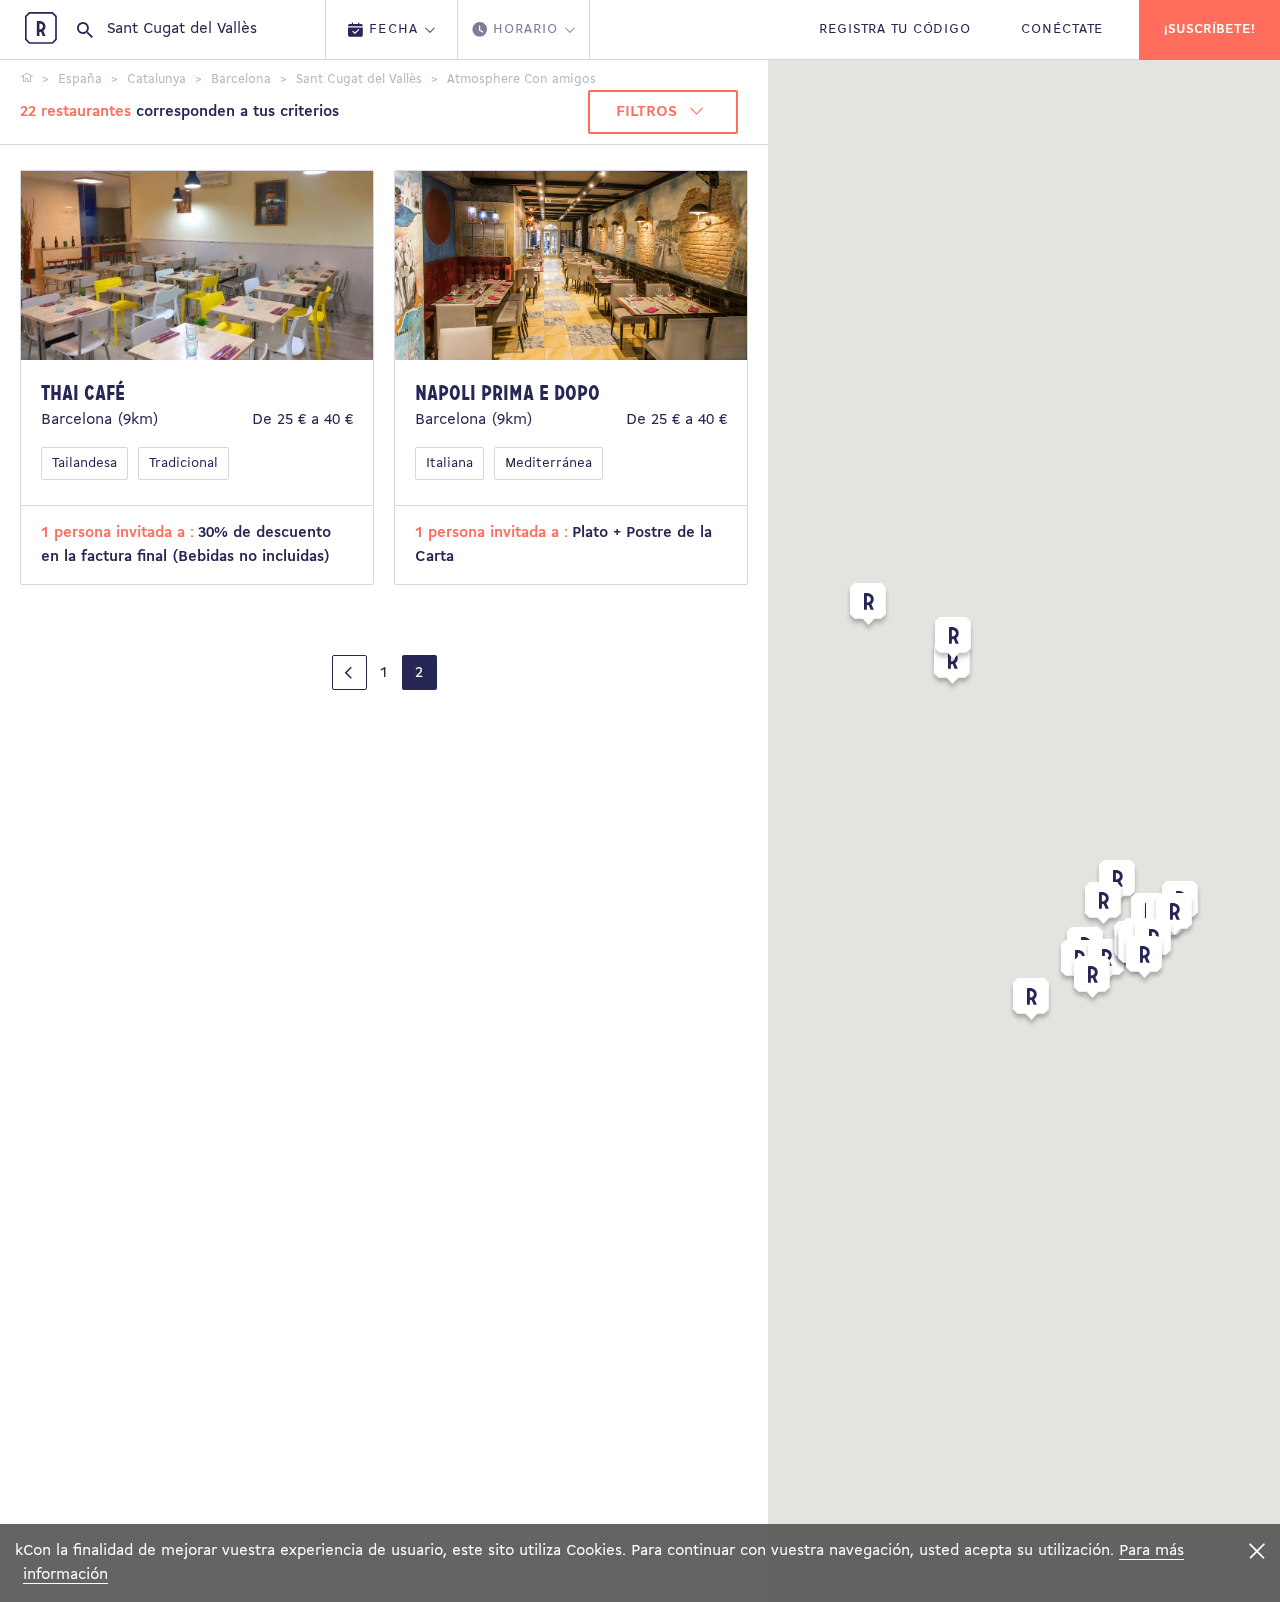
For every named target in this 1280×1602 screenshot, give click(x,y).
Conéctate (1062, 29)
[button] (952, 667)
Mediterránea (548, 463)
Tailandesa (84, 463)
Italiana (449, 463)
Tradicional (183, 463)
